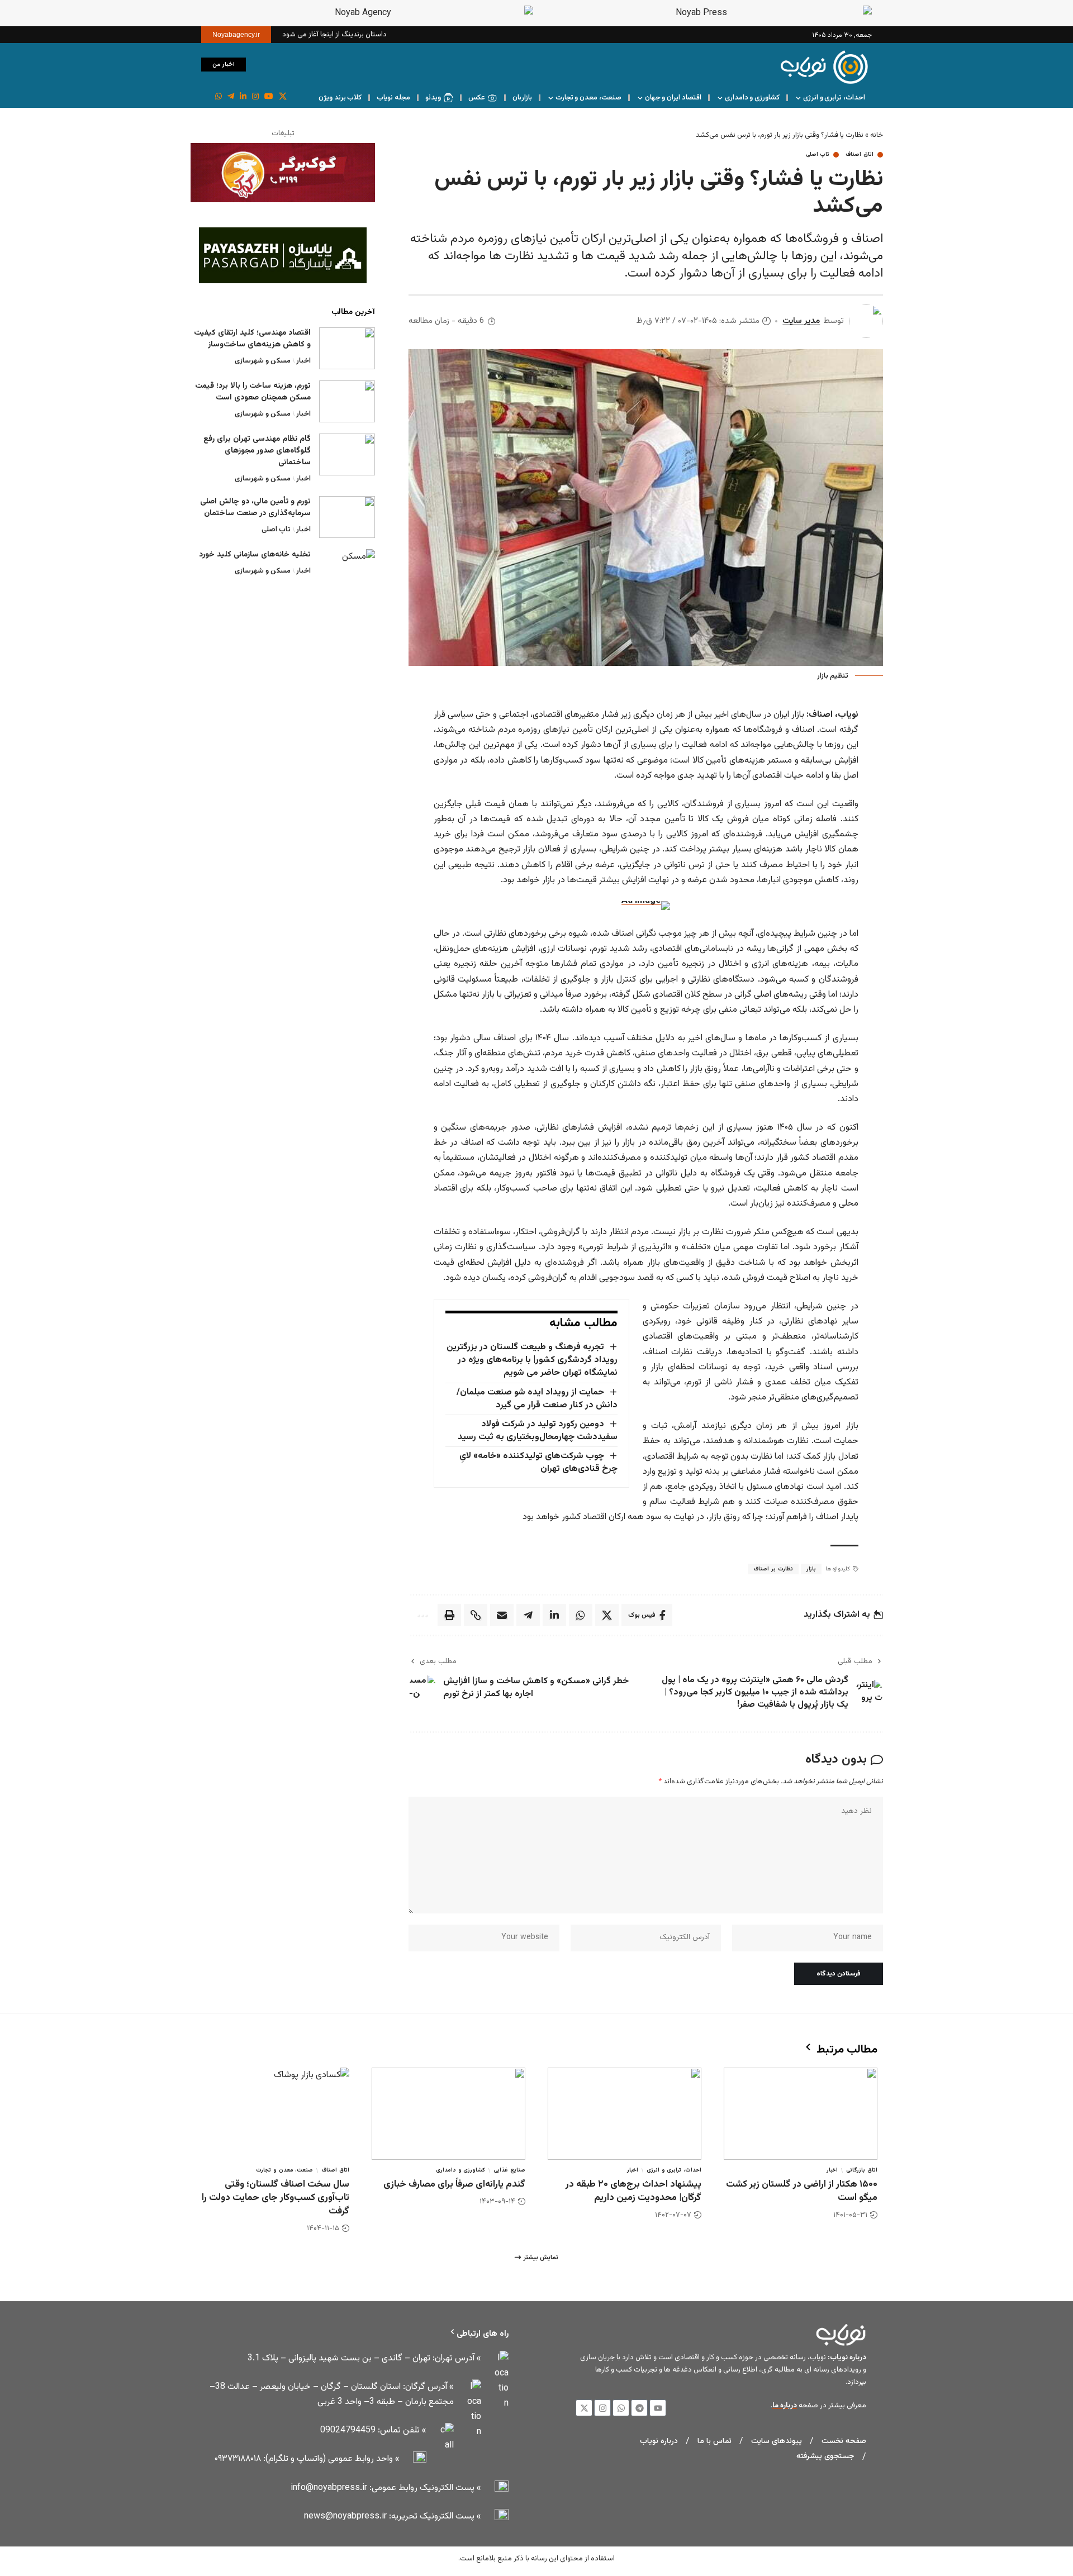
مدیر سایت (801, 321)
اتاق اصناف (860, 155)
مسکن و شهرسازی (263, 361)
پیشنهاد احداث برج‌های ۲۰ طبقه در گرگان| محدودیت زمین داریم (633, 2191)
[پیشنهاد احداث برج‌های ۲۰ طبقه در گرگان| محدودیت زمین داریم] (625, 2114)
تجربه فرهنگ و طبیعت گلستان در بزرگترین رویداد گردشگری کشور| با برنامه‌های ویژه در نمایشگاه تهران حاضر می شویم (532, 1360)
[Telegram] (639, 2408)
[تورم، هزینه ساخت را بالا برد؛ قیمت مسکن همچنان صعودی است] (347, 401)
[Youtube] (658, 2408)
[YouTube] (269, 97)
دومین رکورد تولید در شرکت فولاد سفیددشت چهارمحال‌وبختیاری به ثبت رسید (538, 1431)
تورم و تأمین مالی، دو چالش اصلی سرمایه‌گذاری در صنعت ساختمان (255, 508)
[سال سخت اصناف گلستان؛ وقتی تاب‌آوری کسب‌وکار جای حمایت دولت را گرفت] (272, 2114)
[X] (283, 97)
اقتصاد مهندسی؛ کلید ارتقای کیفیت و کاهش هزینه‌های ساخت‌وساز (252, 339)
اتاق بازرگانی (862, 2170)
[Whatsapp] (621, 2408)
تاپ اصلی (818, 155)
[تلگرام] (231, 97)
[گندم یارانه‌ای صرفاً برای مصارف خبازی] (448, 2114)
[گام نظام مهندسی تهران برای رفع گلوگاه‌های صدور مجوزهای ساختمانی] (347, 454)
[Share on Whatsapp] (581, 1615)
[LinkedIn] (243, 97)
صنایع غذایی (509, 2170)
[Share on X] (607, 1615)
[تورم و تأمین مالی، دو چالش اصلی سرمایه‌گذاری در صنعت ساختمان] (347, 517)
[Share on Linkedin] (554, 1615)
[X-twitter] (584, 2408)
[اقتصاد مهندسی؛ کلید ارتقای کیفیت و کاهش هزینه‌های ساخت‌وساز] (347, 348)
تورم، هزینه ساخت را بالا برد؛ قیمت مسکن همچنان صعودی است (253, 392)
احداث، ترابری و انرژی (674, 2170)
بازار (811, 1569)
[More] (422, 1615)
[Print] (449, 1615)
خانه (877, 135)
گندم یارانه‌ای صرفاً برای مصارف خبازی (454, 2184)
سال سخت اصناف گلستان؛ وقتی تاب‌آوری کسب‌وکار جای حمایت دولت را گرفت (276, 2198)
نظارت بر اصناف (773, 1569)
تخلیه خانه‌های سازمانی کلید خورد (255, 555)
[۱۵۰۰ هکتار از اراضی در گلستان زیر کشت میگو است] (801, 2114)
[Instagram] (255, 97)
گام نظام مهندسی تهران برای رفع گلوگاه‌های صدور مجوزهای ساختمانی (257, 451)
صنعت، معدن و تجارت (284, 2170)
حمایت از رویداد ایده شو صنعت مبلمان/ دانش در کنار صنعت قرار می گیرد (537, 1399)
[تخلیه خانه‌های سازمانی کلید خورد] (347, 570)
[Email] (502, 1615)
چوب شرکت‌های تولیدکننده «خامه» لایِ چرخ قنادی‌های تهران (538, 1463)
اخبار (303, 361)
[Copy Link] (476, 1615)
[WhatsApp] (219, 97)
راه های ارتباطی (483, 2334)
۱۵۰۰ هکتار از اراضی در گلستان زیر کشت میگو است (802, 2191)
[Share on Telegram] (528, 1615)
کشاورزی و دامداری (460, 2170)
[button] (260, 64)
